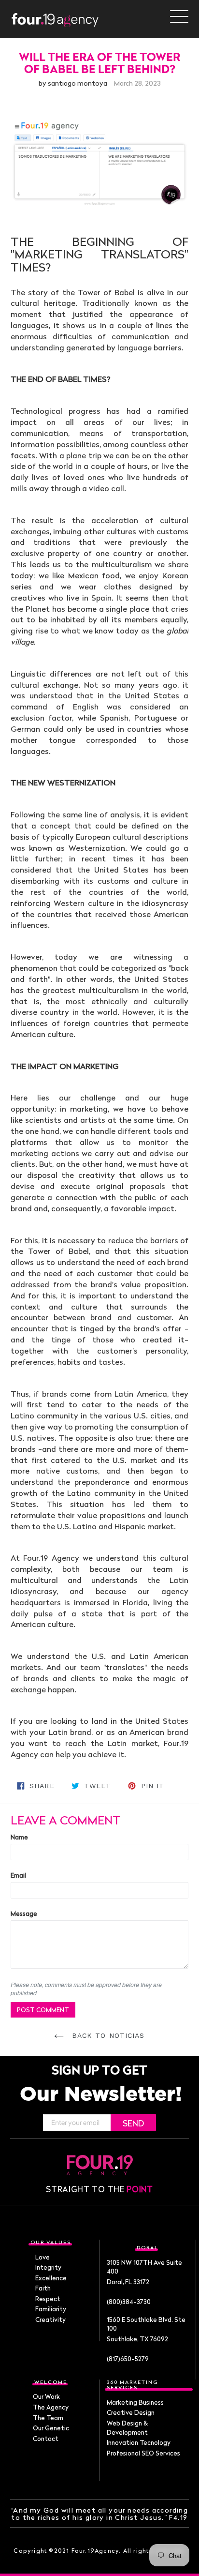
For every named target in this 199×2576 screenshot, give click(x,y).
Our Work (46, 2396)
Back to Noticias (107, 2035)
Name (19, 1837)
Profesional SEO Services (143, 2453)
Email (18, 1875)
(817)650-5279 (128, 2359)
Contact (46, 2439)
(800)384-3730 (129, 2302)
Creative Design (131, 2412)
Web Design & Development (127, 2428)
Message (24, 1913)
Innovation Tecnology (139, 2442)
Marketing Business (135, 2402)
